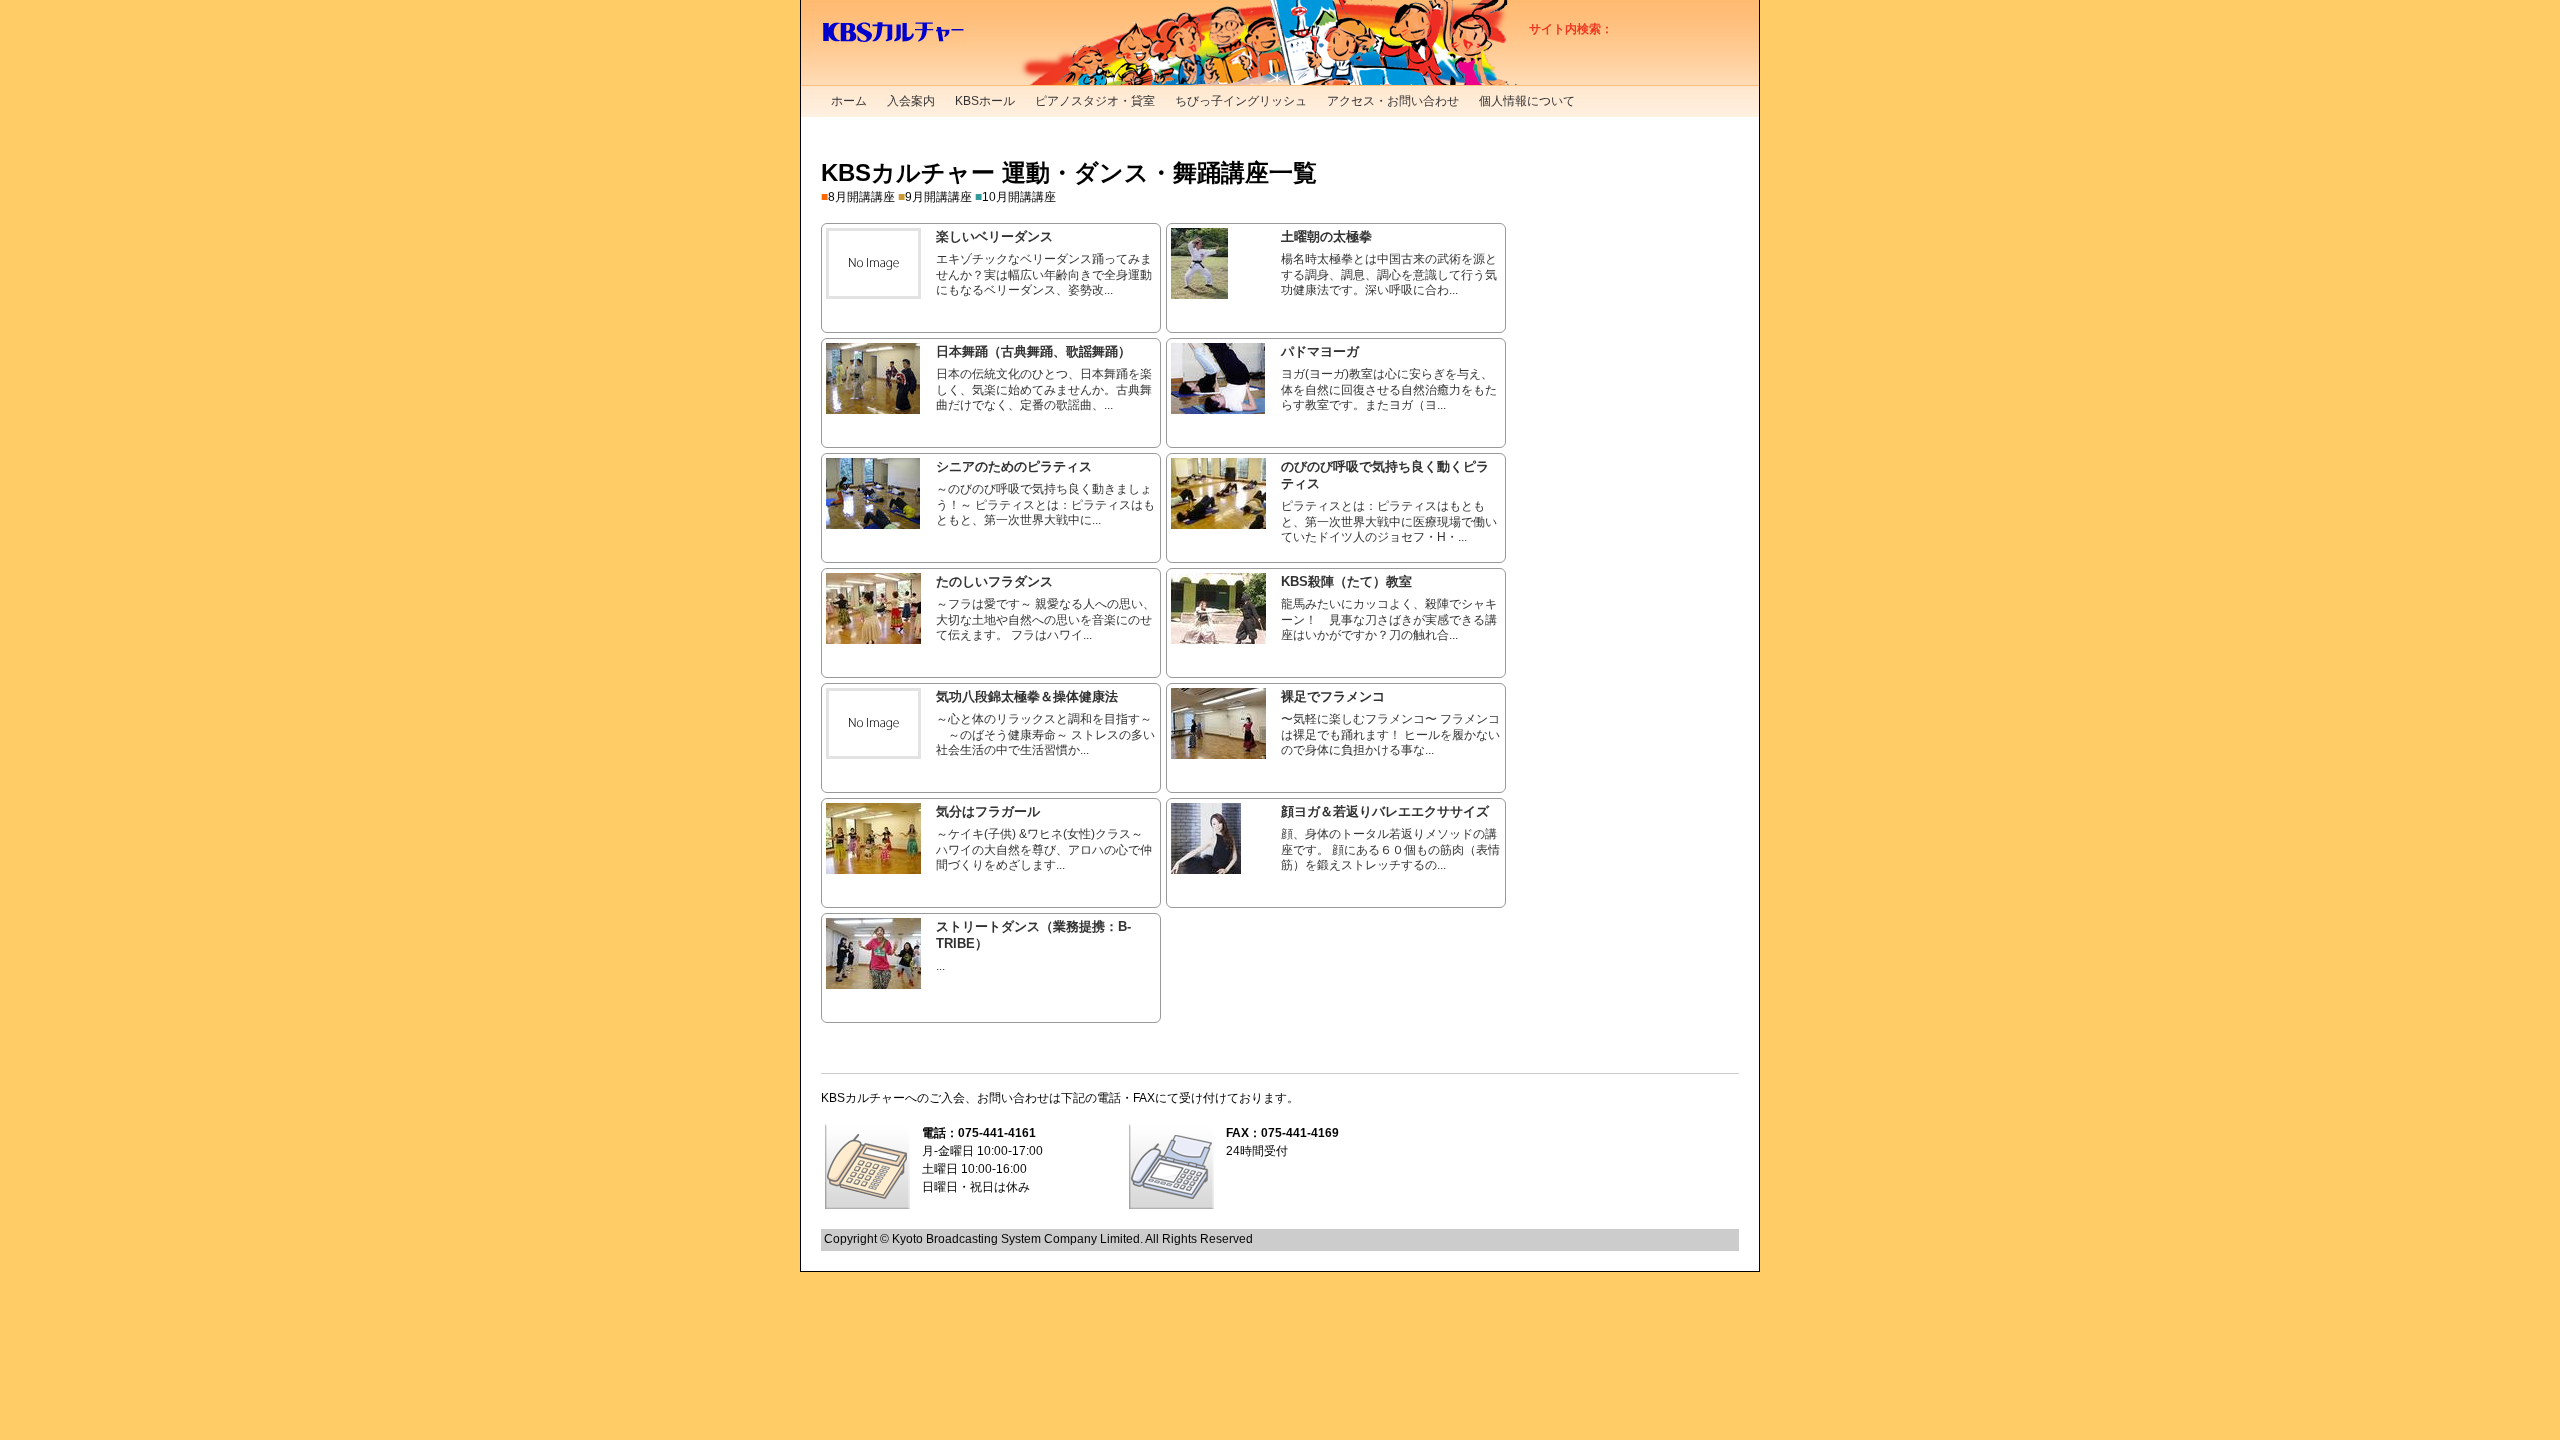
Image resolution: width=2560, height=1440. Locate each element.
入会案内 (911, 101)
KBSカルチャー (893, 32)
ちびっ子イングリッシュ (1241, 101)
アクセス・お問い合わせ (1393, 101)
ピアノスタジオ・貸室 (1095, 101)
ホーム (849, 101)
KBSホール (985, 101)
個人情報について (1527, 101)
